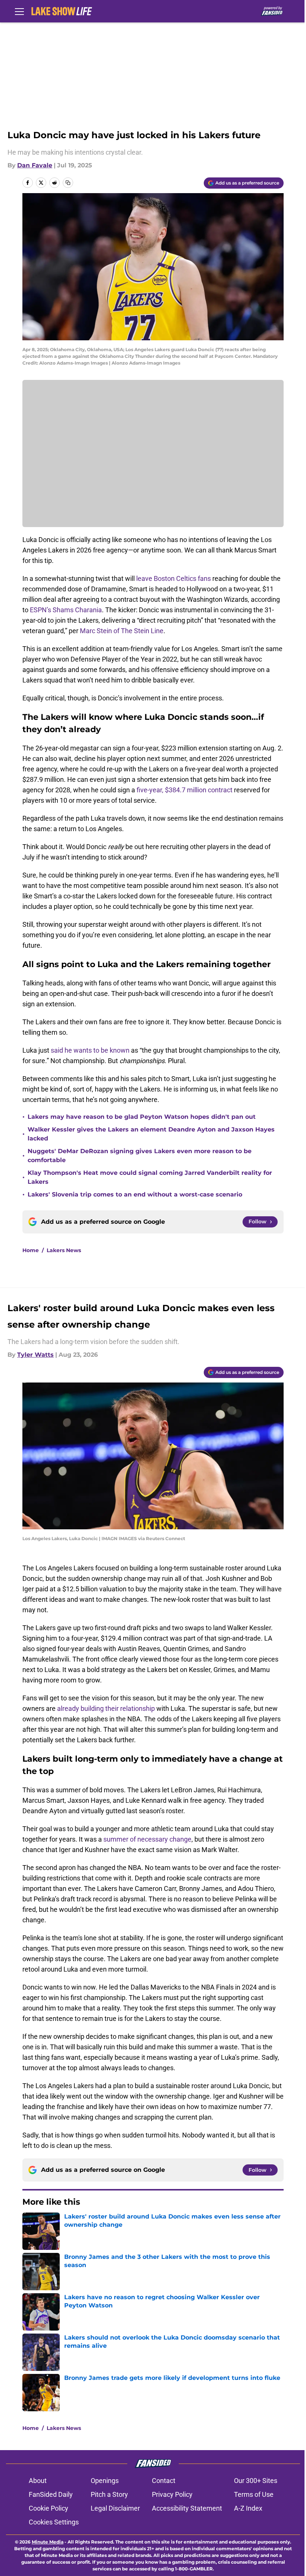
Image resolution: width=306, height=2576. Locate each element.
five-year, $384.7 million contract (185, 790)
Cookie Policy (49, 2508)
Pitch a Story (109, 2494)
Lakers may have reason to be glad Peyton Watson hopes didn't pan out (142, 1117)
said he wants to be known (90, 1050)
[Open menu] (19, 11)
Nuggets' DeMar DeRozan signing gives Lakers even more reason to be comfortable (140, 1156)
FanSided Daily (51, 2494)
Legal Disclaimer (115, 2508)
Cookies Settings (54, 2522)
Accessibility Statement (187, 2508)
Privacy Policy (172, 2494)
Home (31, 1250)
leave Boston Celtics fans (174, 578)
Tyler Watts (35, 1355)
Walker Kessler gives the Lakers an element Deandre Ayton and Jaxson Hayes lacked (151, 1134)
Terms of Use (254, 2494)
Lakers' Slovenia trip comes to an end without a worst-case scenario (135, 1194)
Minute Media (48, 2542)
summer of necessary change (147, 1839)
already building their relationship (106, 1708)
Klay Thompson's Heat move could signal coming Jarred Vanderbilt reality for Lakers (150, 1177)
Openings (105, 2481)
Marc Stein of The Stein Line (122, 631)
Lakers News (64, 1250)
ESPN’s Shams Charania (66, 610)
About (38, 2481)
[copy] (68, 183)
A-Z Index (248, 2508)
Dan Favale (35, 165)
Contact (164, 2481)
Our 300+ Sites (256, 2481)
